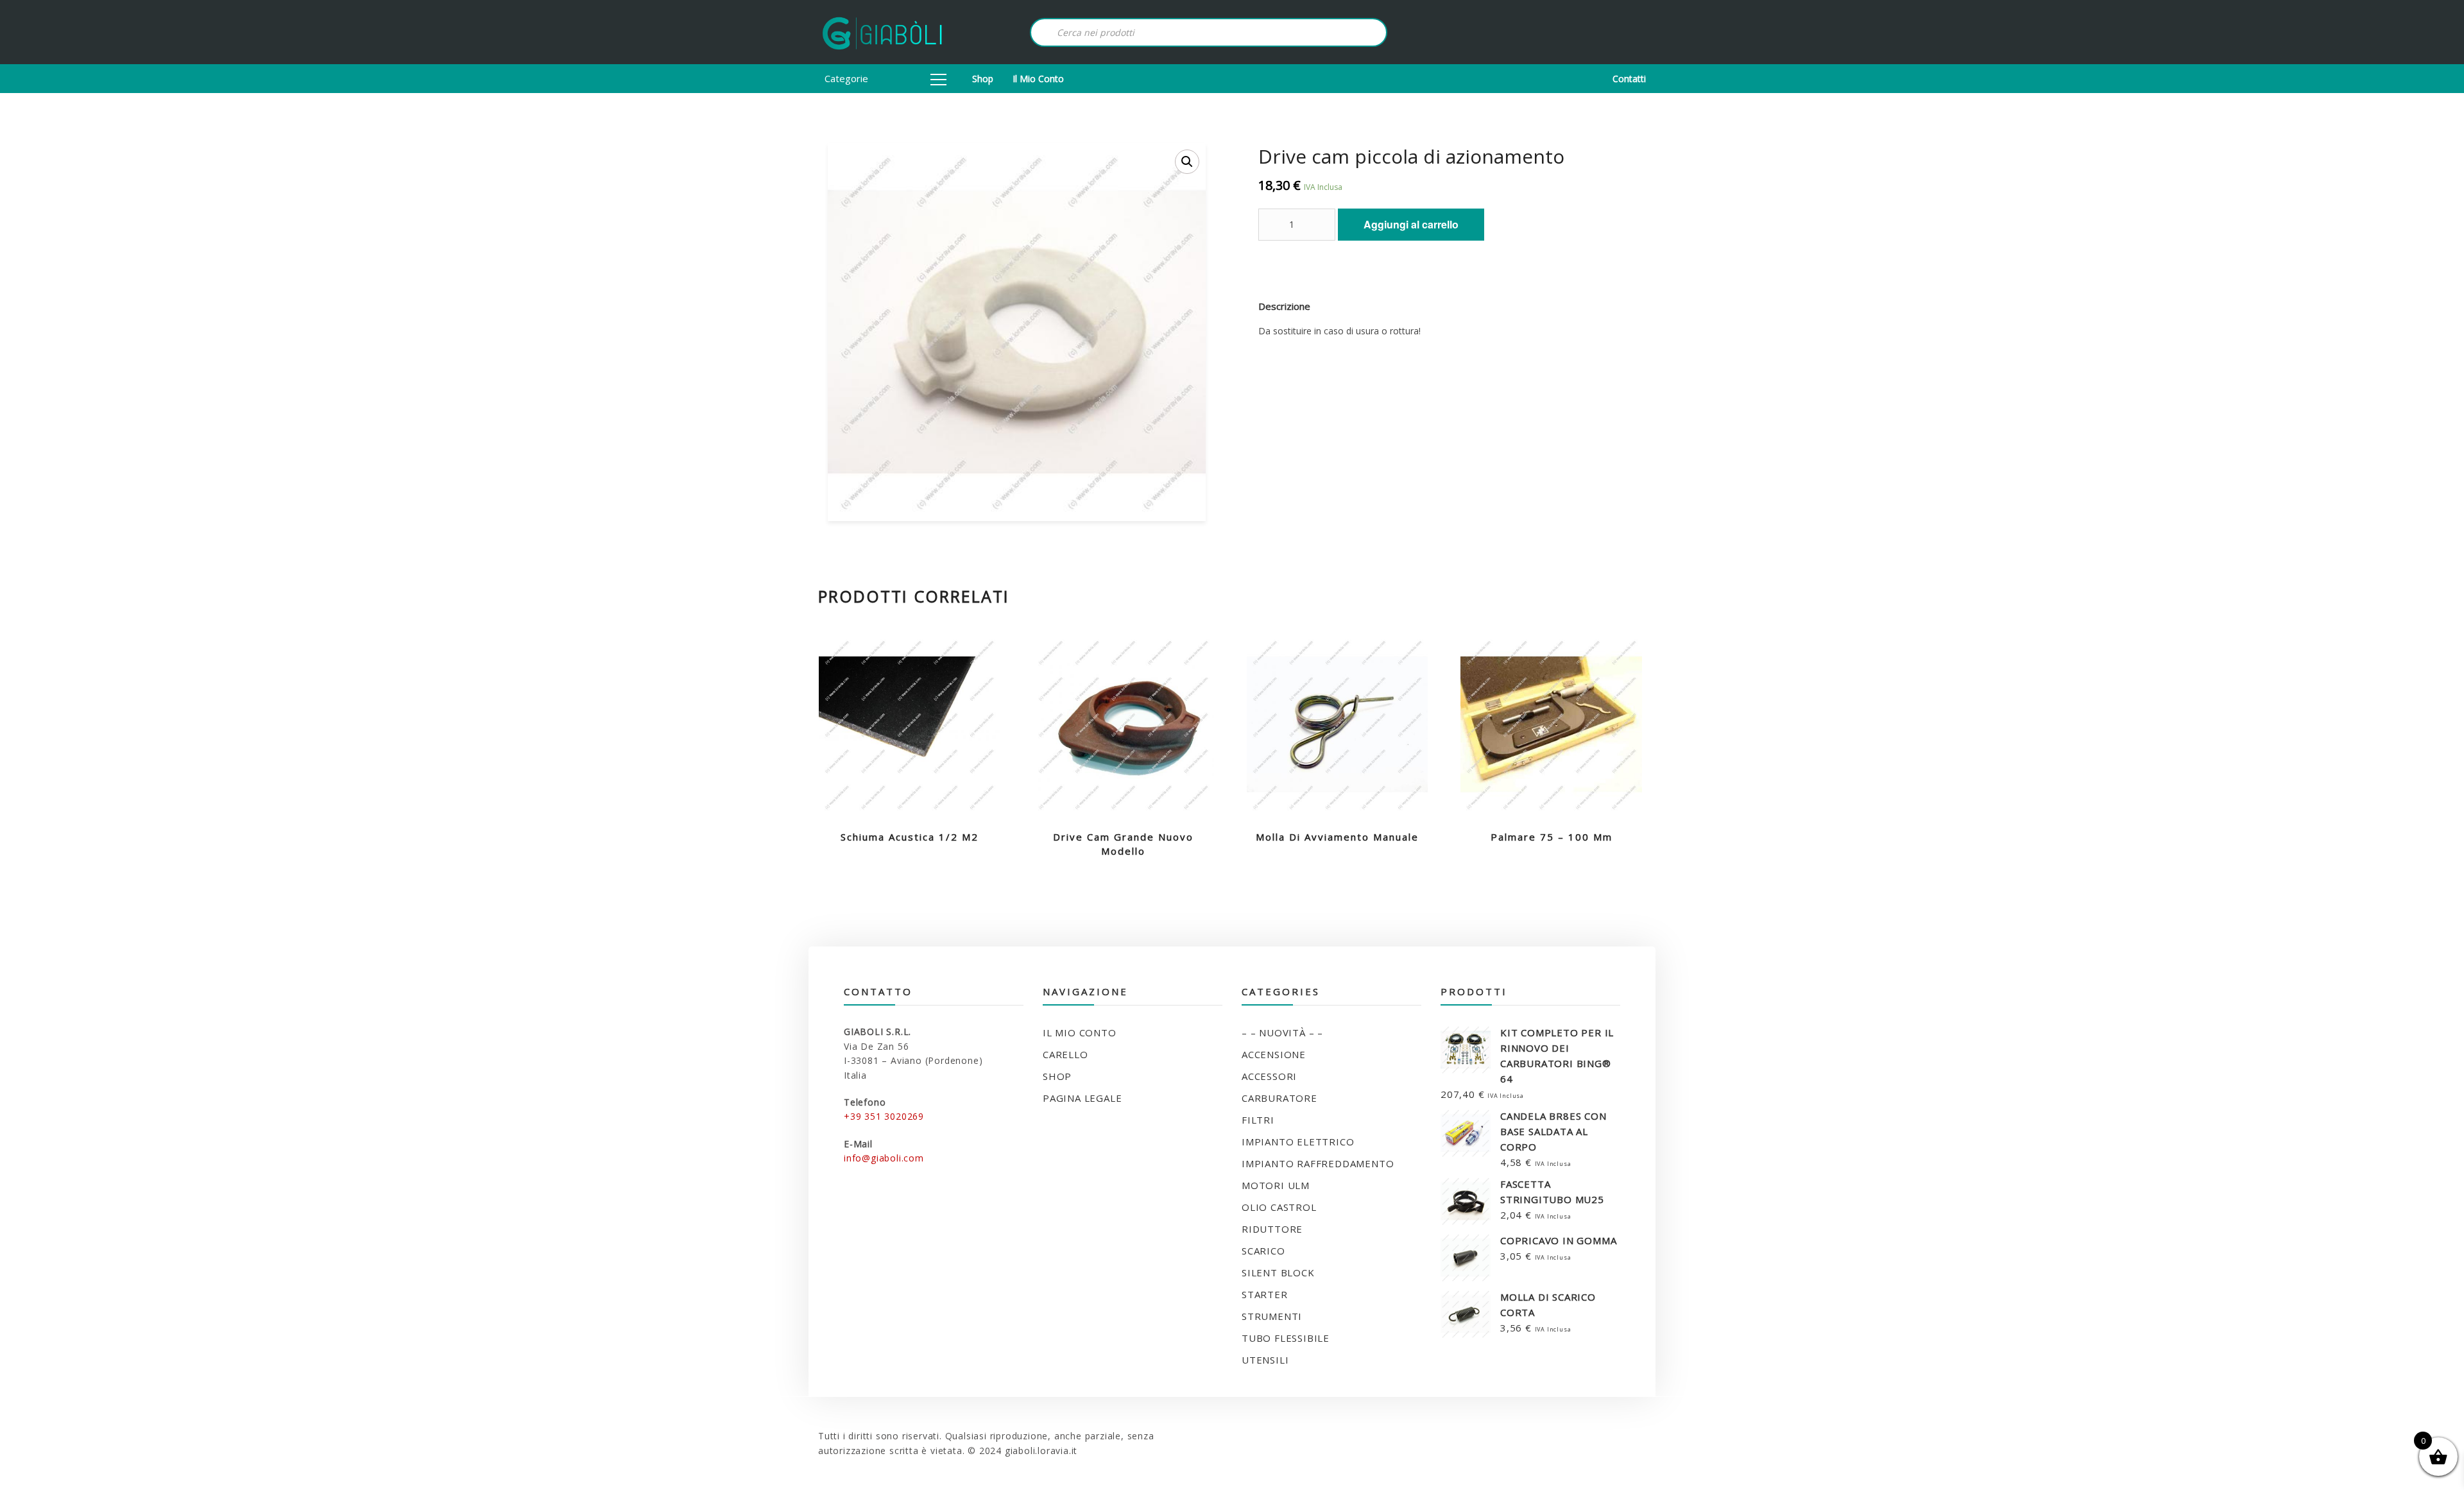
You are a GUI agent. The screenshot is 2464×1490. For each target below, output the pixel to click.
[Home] (882, 32)
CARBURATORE (1279, 1098)
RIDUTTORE (1272, 1229)
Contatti (1629, 79)
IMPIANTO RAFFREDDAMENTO (1318, 1163)
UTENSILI (1265, 1360)
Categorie (846, 78)
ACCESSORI (1269, 1076)
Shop (983, 79)
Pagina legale (1082, 1098)
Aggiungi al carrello (1411, 224)
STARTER (1265, 1294)
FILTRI (1258, 1120)
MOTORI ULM (1276, 1185)
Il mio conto (1038, 79)
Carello (1065, 1054)
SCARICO (1263, 1251)
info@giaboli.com (884, 1158)
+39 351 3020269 (884, 1116)
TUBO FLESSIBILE (1286, 1338)
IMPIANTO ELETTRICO (1298, 1142)
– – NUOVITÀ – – (1282, 1032)
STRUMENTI (1272, 1316)
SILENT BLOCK (1278, 1272)
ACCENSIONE (1274, 1054)
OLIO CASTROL (1279, 1207)
